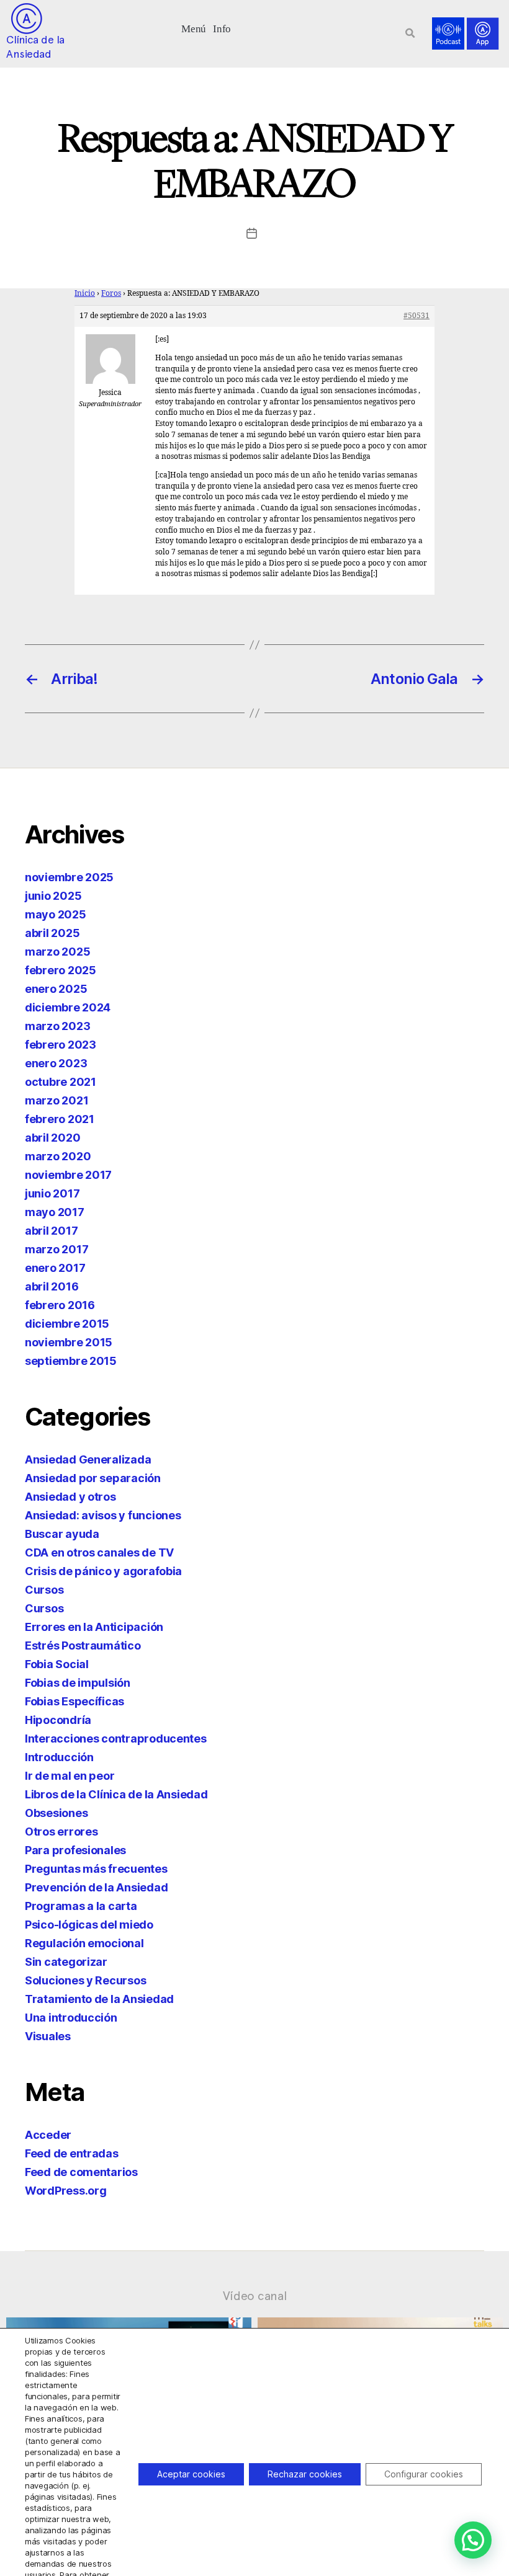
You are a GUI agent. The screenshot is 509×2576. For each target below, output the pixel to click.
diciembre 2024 (68, 1007)
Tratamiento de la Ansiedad (99, 1999)
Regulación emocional (84, 1943)
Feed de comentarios (81, 2172)
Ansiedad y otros (70, 1497)
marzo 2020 (58, 1156)
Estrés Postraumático (83, 1646)
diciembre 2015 (67, 1324)
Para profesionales (75, 1850)
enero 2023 (56, 1063)
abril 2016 (52, 1286)
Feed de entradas (72, 2153)
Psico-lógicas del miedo (89, 1925)
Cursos (44, 1590)
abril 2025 (52, 933)
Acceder (48, 2135)
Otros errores (61, 1832)
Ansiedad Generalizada (88, 1459)
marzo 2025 (57, 952)
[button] (194, 28)
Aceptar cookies (191, 2474)
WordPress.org (66, 2191)
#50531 (417, 316)
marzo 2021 (56, 1100)
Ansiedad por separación (93, 1478)
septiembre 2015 (71, 1361)
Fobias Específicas (74, 1701)
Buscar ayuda (62, 1534)
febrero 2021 (60, 1119)
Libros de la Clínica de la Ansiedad (116, 1794)
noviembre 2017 (68, 1175)
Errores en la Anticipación (94, 1627)
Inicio (85, 294)
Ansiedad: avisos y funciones (103, 1515)
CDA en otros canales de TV (99, 1552)
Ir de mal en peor (70, 1776)
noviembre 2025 (69, 877)
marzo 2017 (56, 1249)
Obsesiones (56, 1813)
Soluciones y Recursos (85, 1980)
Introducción (59, 1757)
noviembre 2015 (69, 1342)
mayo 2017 (55, 1212)
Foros (111, 294)
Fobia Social (57, 1664)
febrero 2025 (61, 970)
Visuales (48, 2036)
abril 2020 (52, 1138)
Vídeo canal (255, 2296)
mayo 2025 (56, 914)
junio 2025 (53, 896)
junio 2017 (52, 1193)
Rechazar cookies (305, 2474)
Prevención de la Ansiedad (96, 1887)
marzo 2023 (57, 1026)
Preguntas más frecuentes (96, 1869)
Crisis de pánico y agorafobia (103, 1571)
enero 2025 (56, 989)
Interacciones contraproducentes (116, 1739)
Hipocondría (58, 1720)
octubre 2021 (61, 1082)
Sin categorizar (66, 1962)
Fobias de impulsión (78, 1683)
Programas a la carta (81, 1906)
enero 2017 (55, 1268)
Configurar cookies (424, 2474)
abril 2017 (51, 1231)
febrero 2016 (60, 1305)
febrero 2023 (61, 1045)
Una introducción (71, 2018)
